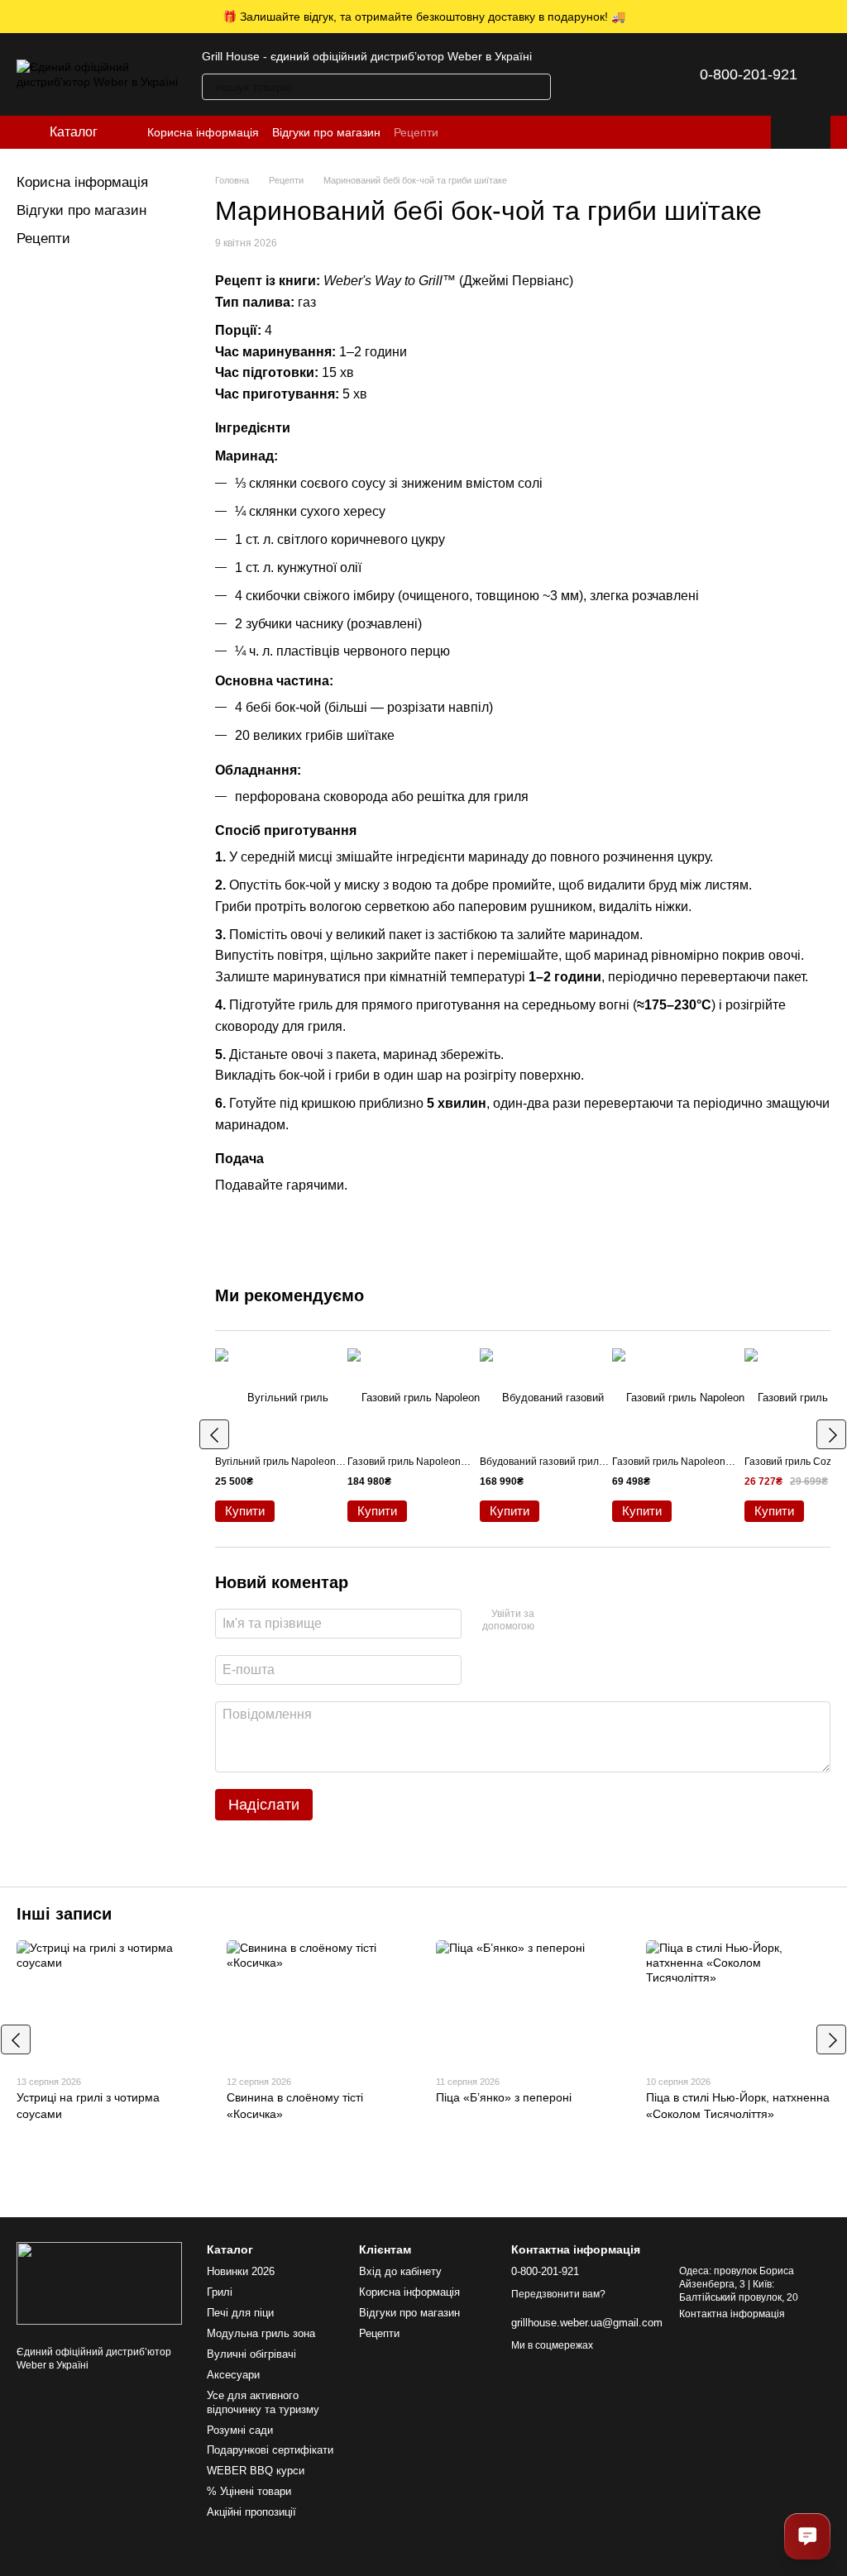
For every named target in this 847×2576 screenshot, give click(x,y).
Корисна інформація (203, 132)
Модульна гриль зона (261, 2333)
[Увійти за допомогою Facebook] (553, 1621)
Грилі (220, 2292)
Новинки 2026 (241, 2271)
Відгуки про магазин (326, 132)
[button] (834, 17)
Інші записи (64, 1914)
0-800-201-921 (749, 74)
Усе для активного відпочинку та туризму (263, 2402)
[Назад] (214, 1434)
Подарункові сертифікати (270, 2450)
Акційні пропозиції (251, 2512)
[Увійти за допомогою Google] (579, 1621)
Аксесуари (233, 2375)
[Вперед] (831, 1434)
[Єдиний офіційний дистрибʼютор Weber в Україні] (99, 2283)
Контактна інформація (732, 2314)
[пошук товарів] (538, 87)
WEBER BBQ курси (256, 2471)
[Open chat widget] (807, 2536)
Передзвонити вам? (558, 2294)
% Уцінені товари (249, 2491)
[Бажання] (627, 74)
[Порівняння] (584, 74)
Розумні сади (240, 2430)
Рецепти (416, 132)
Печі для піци (240, 2313)
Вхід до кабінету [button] (400, 2271)
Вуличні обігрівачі (251, 2354)
